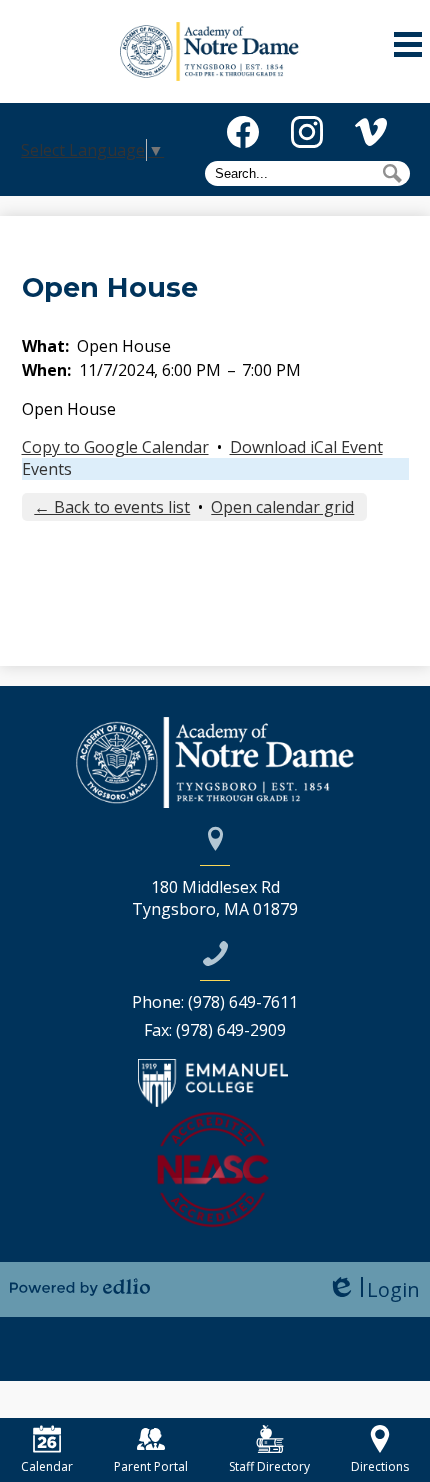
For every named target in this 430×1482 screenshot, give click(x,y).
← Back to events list (112, 507)
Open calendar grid (282, 507)
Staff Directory (269, 1466)
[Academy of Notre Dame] (215, 51)
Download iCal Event (306, 447)
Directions (380, 1466)
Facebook (243, 132)
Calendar (47, 1466)
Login (373, 1289)
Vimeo (371, 132)
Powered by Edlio (80, 1287)
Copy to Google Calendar (115, 447)
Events (47, 469)
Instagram (307, 132)
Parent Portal (151, 1466)
